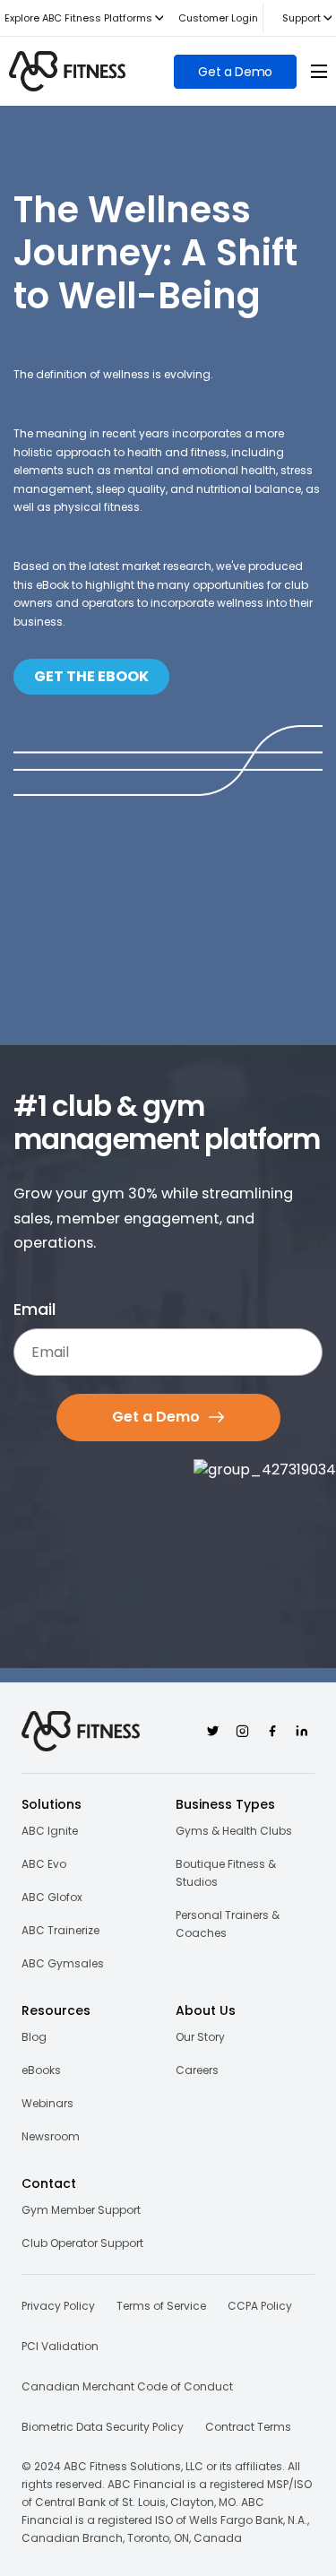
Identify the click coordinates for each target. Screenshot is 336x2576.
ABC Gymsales (63, 1963)
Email (34, 1309)
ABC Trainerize (60, 1930)
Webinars (47, 2103)
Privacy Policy (58, 2306)
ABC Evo (44, 1864)
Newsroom (51, 2136)
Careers (197, 2070)
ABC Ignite (50, 1831)
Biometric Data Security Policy (103, 2427)
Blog (34, 2037)
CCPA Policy (260, 2306)
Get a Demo (235, 72)
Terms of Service (161, 2306)
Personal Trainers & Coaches (228, 1924)
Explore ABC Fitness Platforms (78, 18)
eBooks (41, 2070)
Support (302, 18)
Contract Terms (248, 2427)
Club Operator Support (82, 2243)
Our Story (200, 2037)
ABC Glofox (52, 1897)
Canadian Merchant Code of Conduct (127, 2386)
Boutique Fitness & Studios (226, 1873)
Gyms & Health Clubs (234, 1831)
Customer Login (218, 18)
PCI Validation (60, 2346)
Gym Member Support (81, 2210)
